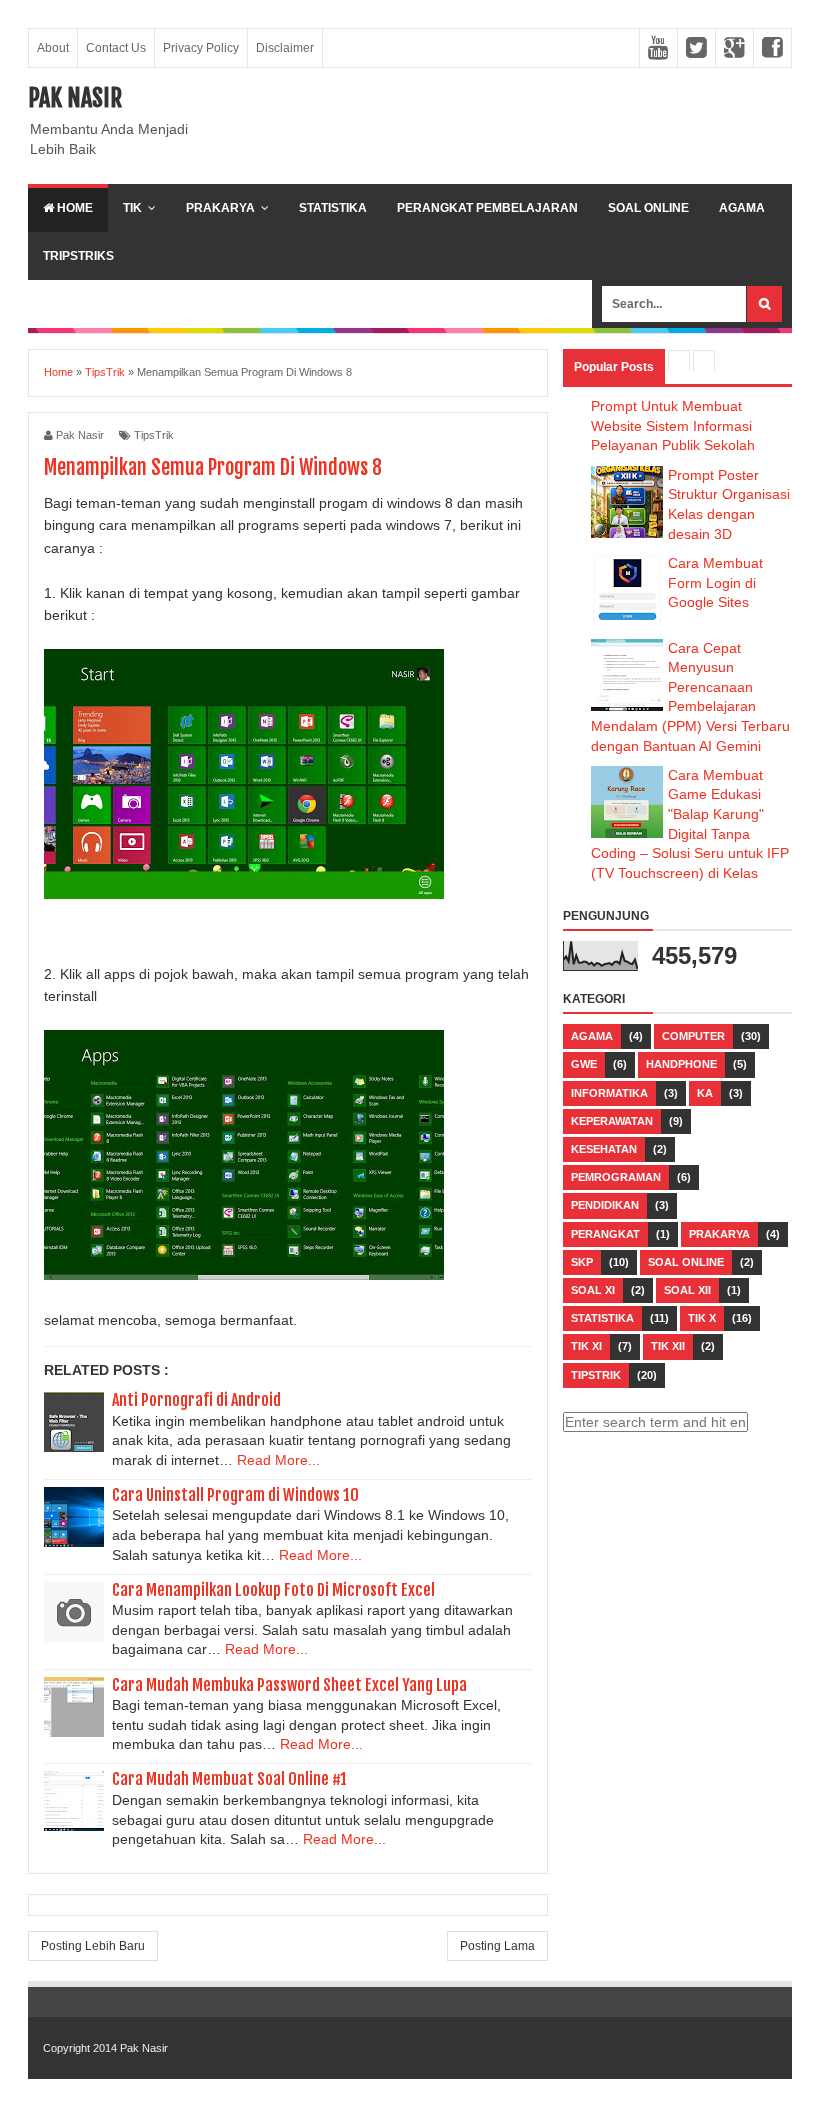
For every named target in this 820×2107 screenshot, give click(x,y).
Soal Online (648, 208)
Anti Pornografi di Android (196, 1400)
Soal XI (593, 1290)
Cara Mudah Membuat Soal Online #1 (229, 1779)
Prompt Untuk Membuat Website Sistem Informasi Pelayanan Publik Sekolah (673, 425)
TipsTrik (154, 435)
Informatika (609, 1093)
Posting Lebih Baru (93, 1946)
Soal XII (687, 1290)
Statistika (333, 208)
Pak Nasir (75, 98)
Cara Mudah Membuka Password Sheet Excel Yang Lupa (289, 1685)
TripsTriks (78, 256)
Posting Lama (497, 1946)
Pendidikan (605, 1205)
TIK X (702, 1318)
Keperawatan (612, 1121)
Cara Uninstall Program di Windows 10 (235, 1495)
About (53, 48)
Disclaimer (285, 48)
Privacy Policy (201, 48)
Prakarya (220, 208)
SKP (582, 1262)
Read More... (278, 1460)
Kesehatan (604, 1149)
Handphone (681, 1064)
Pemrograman (616, 1177)
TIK (132, 208)
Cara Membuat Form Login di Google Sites (715, 582)
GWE (584, 1064)
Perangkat (605, 1234)
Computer (693, 1036)
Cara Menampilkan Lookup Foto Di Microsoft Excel (273, 1590)
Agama (742, 208)
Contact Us (116, 48)
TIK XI (586, 1346)
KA (705, 1093)
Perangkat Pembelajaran (487, 208)
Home (73, 208)
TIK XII (668, 1346)
